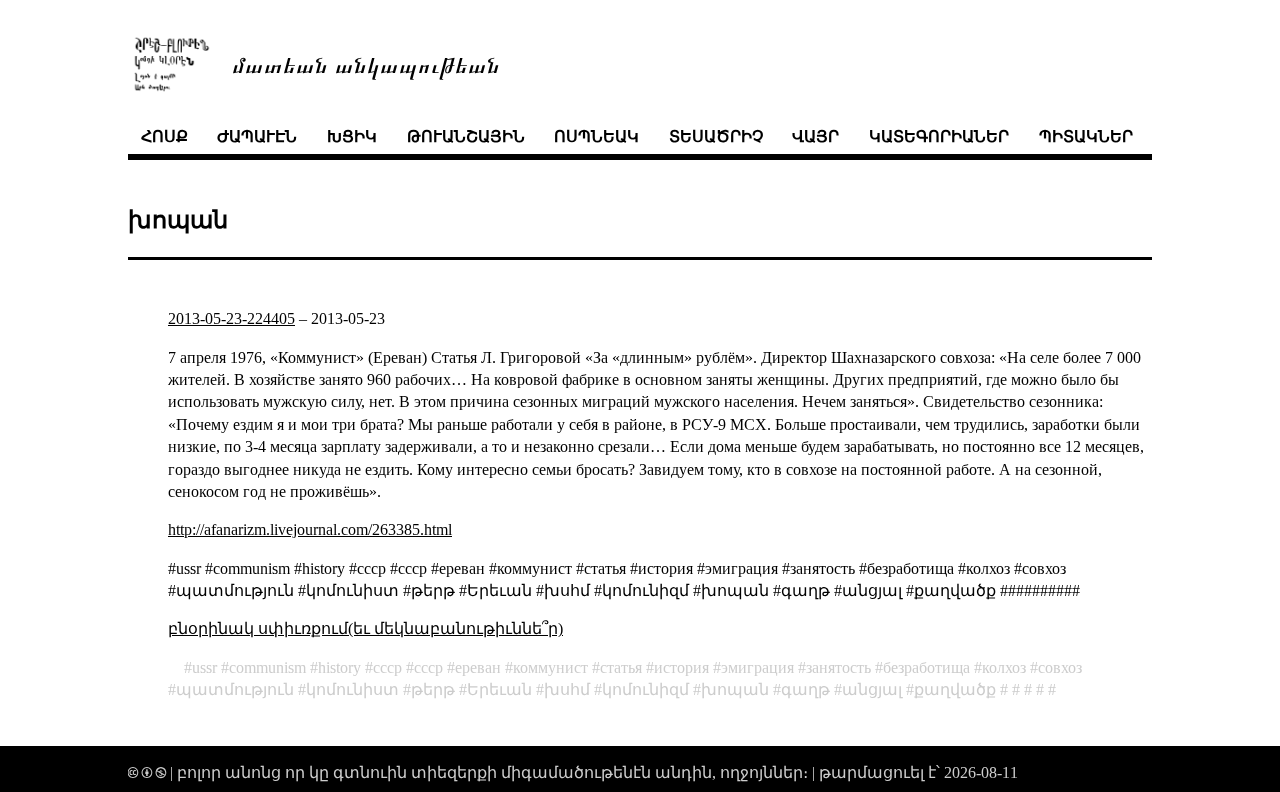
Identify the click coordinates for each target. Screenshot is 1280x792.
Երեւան (499, 689)
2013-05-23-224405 (231, 318)
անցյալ (872, 689)
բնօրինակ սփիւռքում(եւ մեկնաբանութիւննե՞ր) (365, 628)
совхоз (1060, 667)
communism (267, 667)
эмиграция (757, 667)
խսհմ (567, 689)
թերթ (433, 689)
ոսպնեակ (596, 136)
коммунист (550, 667)
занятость (838, 667)
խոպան (735, 689)
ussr (204, 667)
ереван (478, 667)
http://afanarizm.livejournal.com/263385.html (310, 529)
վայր (815, 136)
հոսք (164, 136)
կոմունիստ (352, 689)
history (339, 667)
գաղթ (805, 689)
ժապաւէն (257, 136)
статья (621, 667)
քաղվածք (955, 689)
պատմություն (235, 689)
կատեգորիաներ (939, 136)
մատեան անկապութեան (366, 63)
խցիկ (352, 136)
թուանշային (466, 136)
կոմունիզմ (645, 689)
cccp (428, 667)
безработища (926, 667)
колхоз (1004, 667)
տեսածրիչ (716, 136)
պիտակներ (1086, 136)
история (681, 667)
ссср (387, 667)
